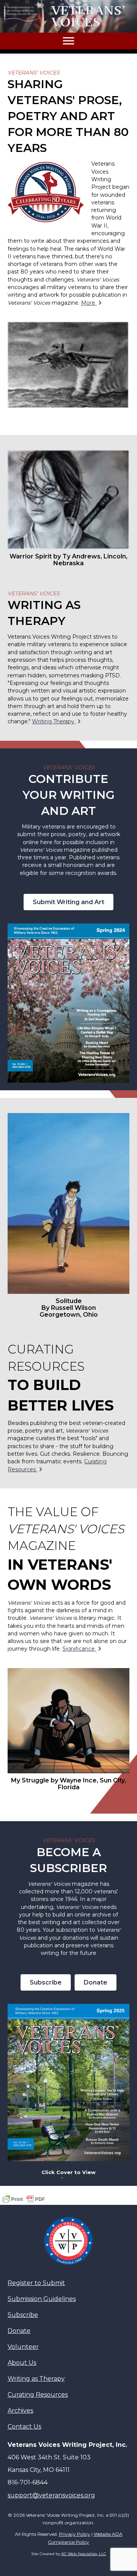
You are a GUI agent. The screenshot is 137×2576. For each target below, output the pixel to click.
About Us (22, 2363)
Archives (20, 2411)
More (89, 303)
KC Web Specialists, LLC (84, 2554)
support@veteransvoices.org (51, 2495)
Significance (79, 1649)
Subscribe (23, 2315)
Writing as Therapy (36, 2379)
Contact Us (24, 2427)
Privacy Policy (75, 2534)
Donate (19, 2331)
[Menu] (68, 41)
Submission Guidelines (42, 2299)
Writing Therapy (54, 721)
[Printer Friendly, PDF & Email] (24, 2199)
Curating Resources (38, 2395)
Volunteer (23, 2347)
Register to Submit (36, 2283)
